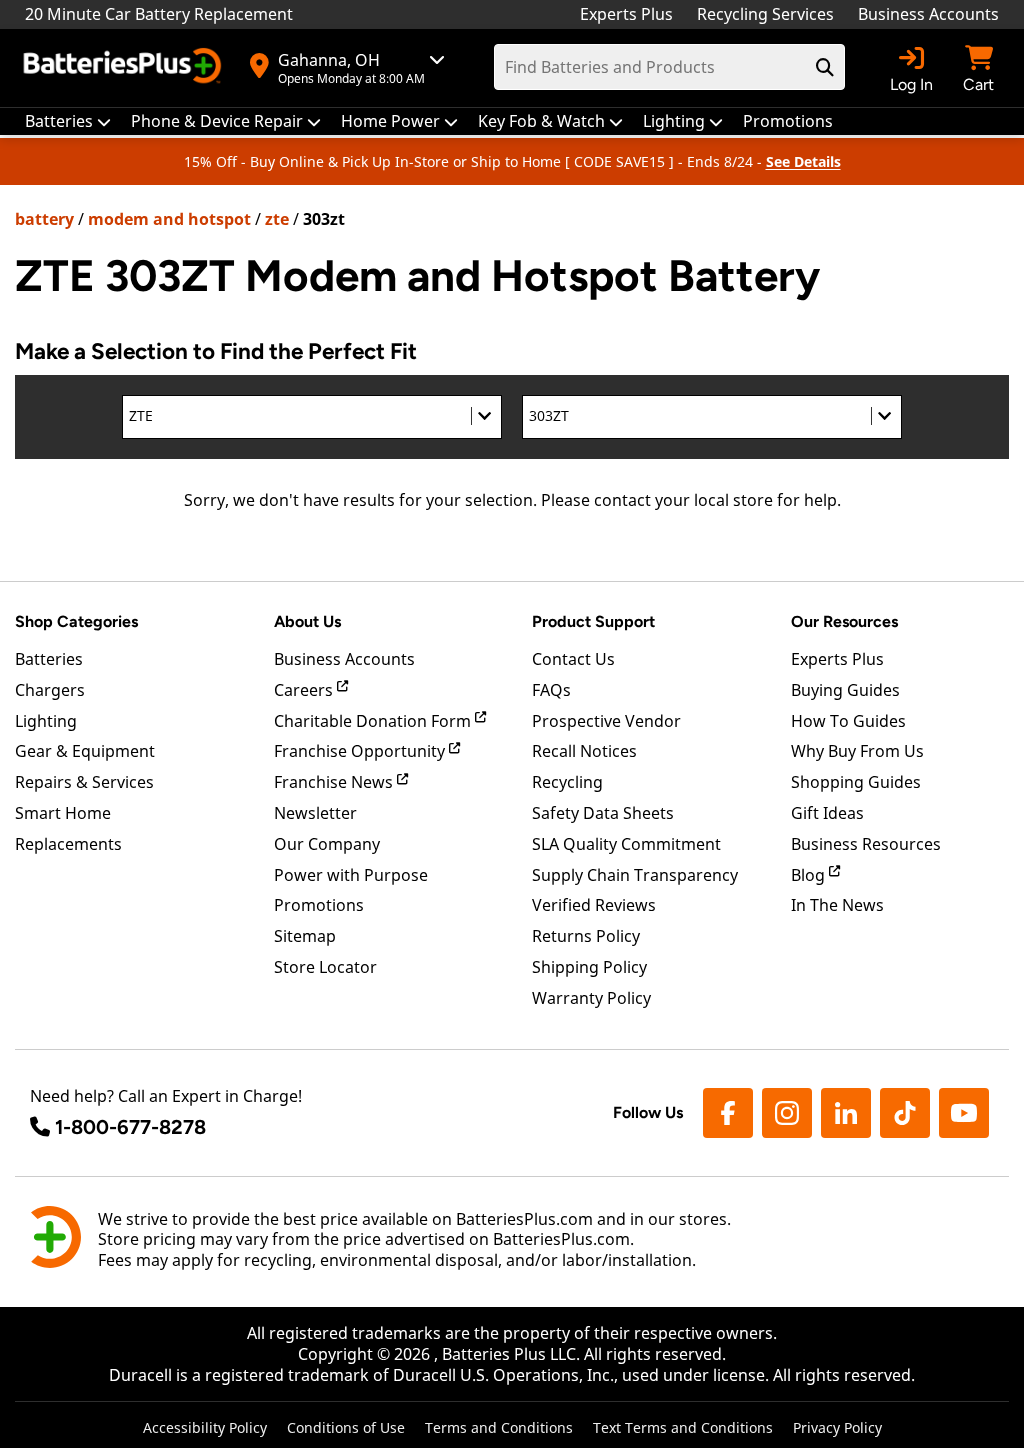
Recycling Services (765, 14)
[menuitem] (68, 121)
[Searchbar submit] (825, 67)
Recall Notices (584, 751)
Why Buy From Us (857, 751)
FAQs (551, 690)
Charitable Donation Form (374, 721)
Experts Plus (626, 14)
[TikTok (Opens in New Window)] (905, 1113)
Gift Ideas (827, 813)
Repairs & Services (84, 782)
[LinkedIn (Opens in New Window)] (846, 1113)
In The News (837, 905)
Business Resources (866, 844)
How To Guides (848, 721)
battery (44, 219)
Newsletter (315, 813)
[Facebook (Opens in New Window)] (728, 1113)
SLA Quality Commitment (626, 844)
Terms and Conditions (499, 1427)
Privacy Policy (837, 1427)
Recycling (567, 782)
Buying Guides (845, 690)
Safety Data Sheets (603, 813)
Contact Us (573, 659)
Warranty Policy (591, 998)
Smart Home (63, 813)
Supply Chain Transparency (635, 875)
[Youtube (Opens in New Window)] (964, 1113)
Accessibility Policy (205, 1427)
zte (277, 219)
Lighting (46, 721)
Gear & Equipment (85, 751)
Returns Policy (586, 936)
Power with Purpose (351, 875)
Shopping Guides (856, 782)
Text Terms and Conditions (683, 1427)
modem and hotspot (169, 219)
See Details (803, 161)
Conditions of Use (346, 1427)
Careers (305, 690)
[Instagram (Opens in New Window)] (787, 1113)
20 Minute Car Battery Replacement (159, 14)
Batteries (49, 659)
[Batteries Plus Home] (125, 68)
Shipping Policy (589, 967)
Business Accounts (928, 14)
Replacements (68, 844)
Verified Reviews (594, 905)
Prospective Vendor (606, 721)
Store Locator (325, 967)
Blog (810, 875)
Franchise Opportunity (361, 751)
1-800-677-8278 (130, 1127)
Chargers (50, 690)
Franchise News (335, 782)
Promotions (319, 905)
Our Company (327, 844)
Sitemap (305, 936)
